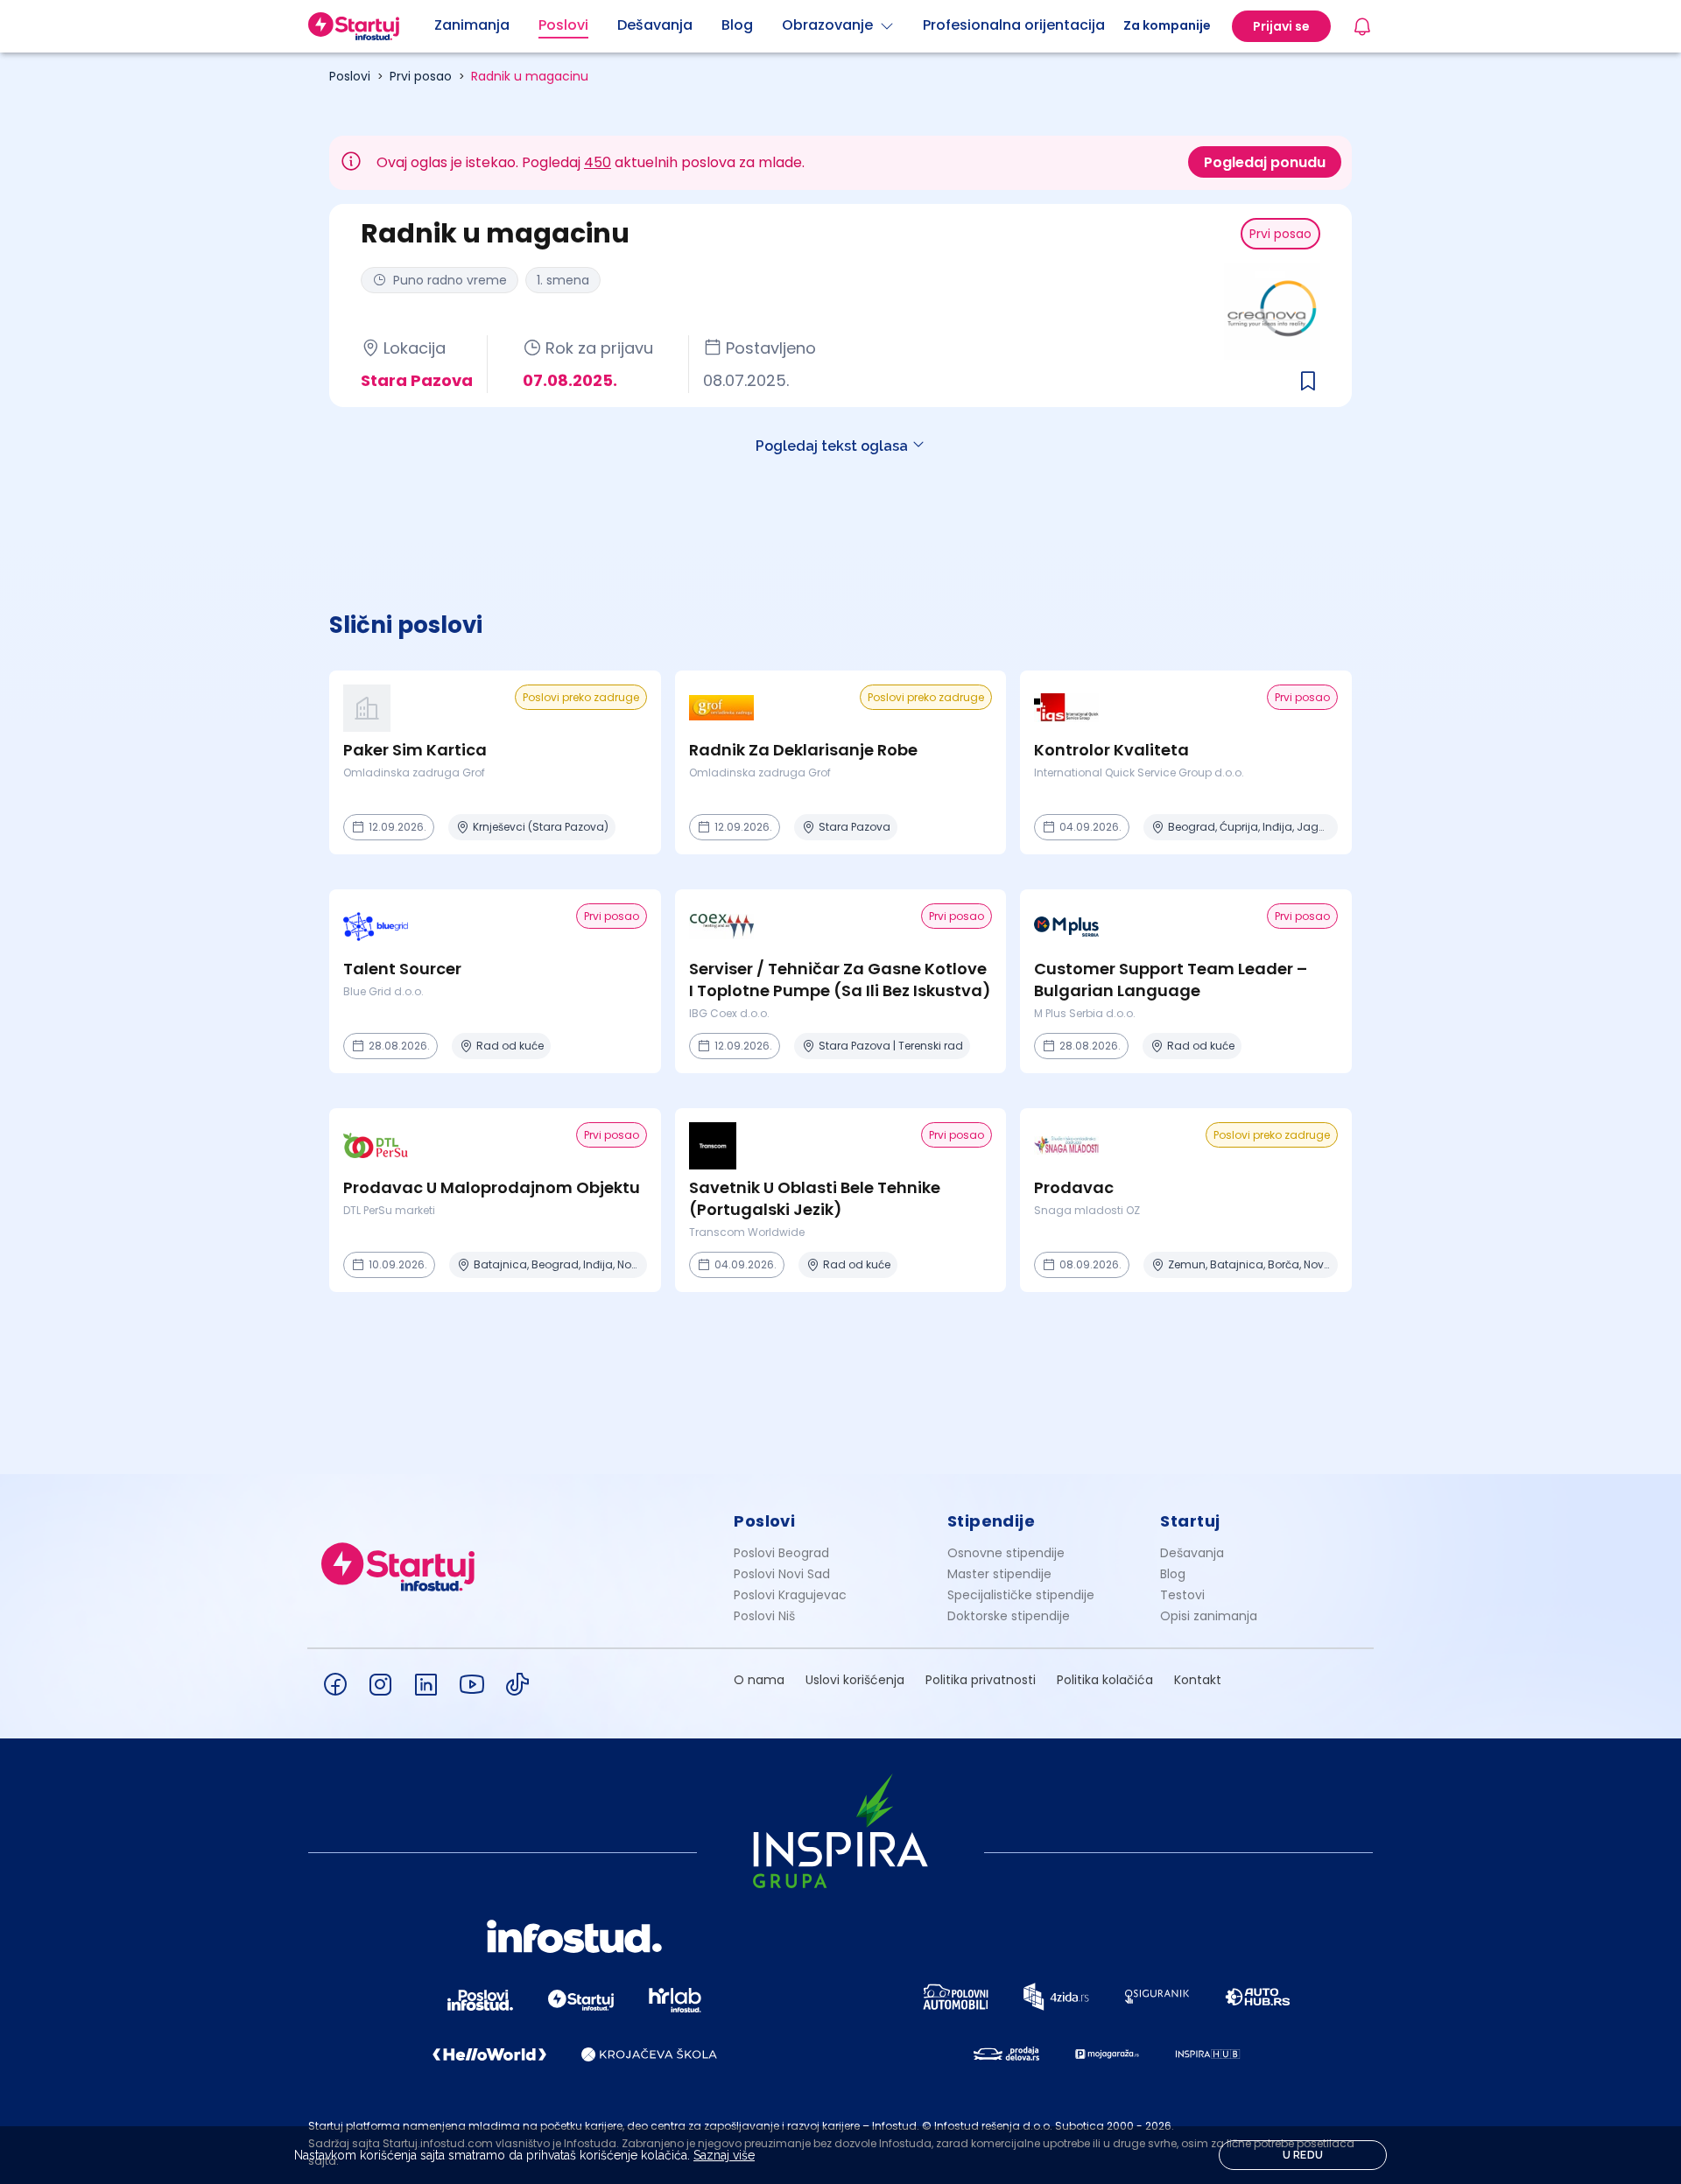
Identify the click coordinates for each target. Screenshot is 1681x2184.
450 (598, 162)
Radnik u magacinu (530, 76)
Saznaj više (724, 2155)
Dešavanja (1192, 1553)
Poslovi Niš (764, 1616)
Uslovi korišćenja (855, 1680)
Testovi (1182, 1595)
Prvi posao (421, 76)
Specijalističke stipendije (1021, 1595)
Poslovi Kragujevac (790, 1595)
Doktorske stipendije (1009, 1616)
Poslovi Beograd (781, 1553)
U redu (1303, 2155)
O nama (759, 1680)
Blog (1173, 1574)
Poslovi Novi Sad (782, 1574)
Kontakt (1198, 1680)
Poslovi (350, 76)
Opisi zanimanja (1209, 1616)
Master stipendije (999, 1574)
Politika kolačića (1105, 1680)
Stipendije (992, 1521)
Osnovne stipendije (1006, 1553)
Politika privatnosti (981, 1680)
